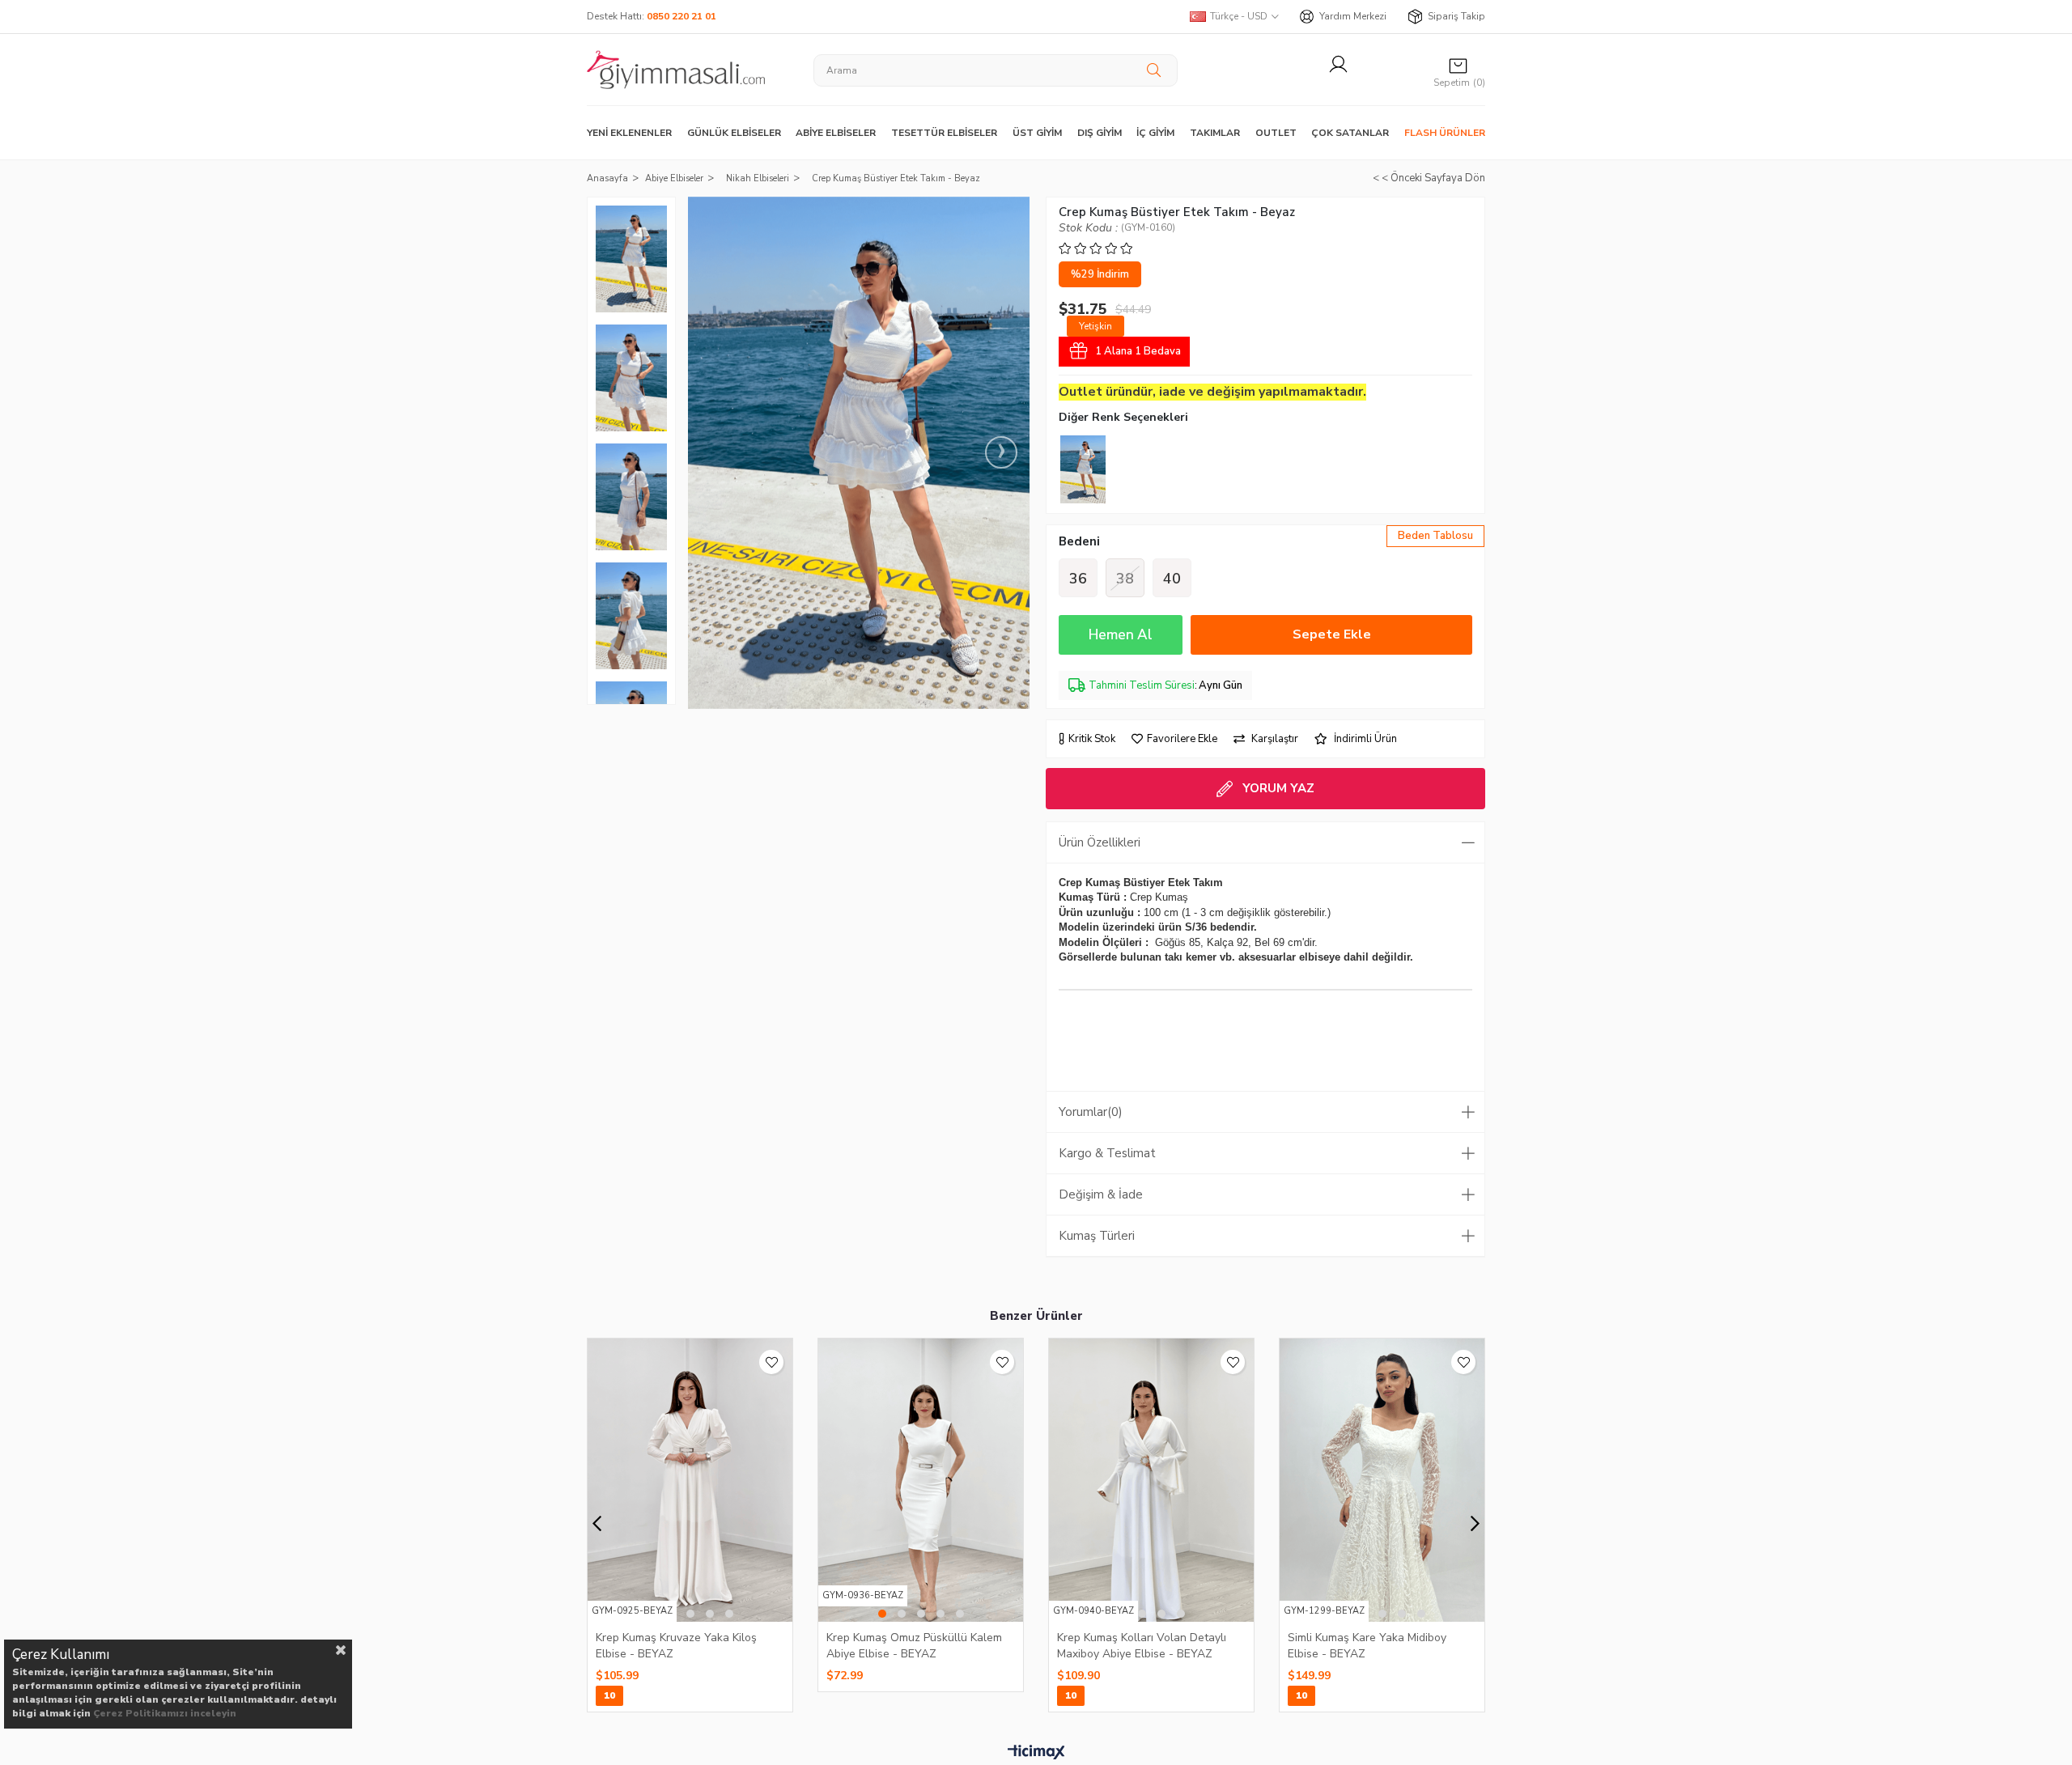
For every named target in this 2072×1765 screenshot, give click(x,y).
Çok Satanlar (1350, 133)
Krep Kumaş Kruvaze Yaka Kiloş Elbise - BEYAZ (676, 1645)
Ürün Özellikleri (1100, 842)
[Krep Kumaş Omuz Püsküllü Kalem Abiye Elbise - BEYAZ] (921, 1480)
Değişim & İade (1101, 1194)
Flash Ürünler (1445, 133)
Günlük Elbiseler (734, 133)
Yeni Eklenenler (629, 133)
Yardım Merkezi (1353, 16)
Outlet (1276, 133)
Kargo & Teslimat (1107, 1153)
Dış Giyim (1100, 133)
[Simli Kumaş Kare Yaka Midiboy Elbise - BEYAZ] (1382, 1480)
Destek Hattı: (652, 16)
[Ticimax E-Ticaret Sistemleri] (1036, 1753)
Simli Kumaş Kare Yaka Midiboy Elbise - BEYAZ (1367, 1645)
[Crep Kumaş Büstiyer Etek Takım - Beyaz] (1083, 469)
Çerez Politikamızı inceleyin (165, 1713)
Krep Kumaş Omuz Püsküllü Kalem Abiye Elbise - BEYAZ (914, 1645)
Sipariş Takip (1456, 16)
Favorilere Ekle (771, 1362)
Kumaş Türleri (1097, 1236)
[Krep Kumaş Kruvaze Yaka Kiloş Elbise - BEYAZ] (690, 1480)
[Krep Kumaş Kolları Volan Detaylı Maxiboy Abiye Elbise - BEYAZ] (1151, 1480)
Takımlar (1215, 133)
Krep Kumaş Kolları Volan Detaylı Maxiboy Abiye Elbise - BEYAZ (1142, 1645)
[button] (690, 1614)
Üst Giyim (1037, 133)
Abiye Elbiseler (836, 133)
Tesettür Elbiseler (944, 133)
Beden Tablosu (1435, 536)
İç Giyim (1155, 133)
